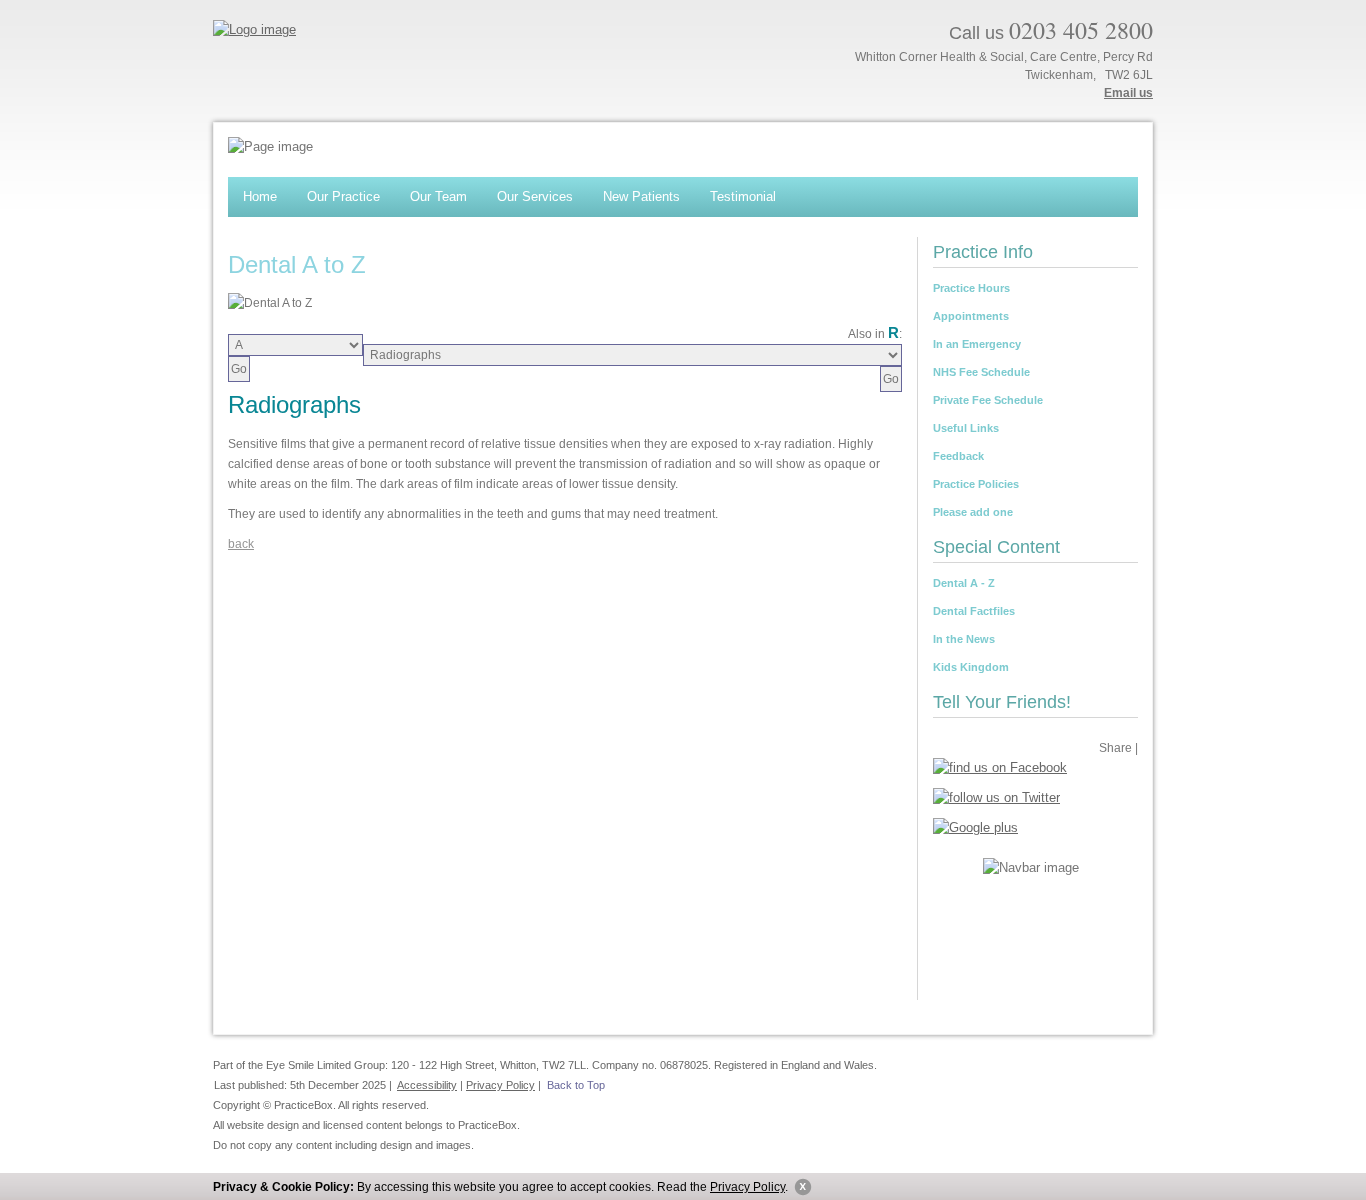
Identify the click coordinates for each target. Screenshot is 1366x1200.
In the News (964, 639)
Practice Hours (971, 288)
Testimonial (743, 196)
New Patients (641, 196)
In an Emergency (977, 344)
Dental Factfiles (974, 611)
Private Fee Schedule (988, 400)
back (241, 544)
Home (260, 196)
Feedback (958, 456)
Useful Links (966, 428)
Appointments (971, 316)
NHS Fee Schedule (981, 372)
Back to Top (576, 1085)
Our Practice (343, 196)
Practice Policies (976, 484)
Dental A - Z (964, 583)
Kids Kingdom (971, 667)
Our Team (438, 196)
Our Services (535, 196)
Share (1115, 748)
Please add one (973, 512)
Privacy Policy (747, 1187)
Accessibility (427, 1085)
